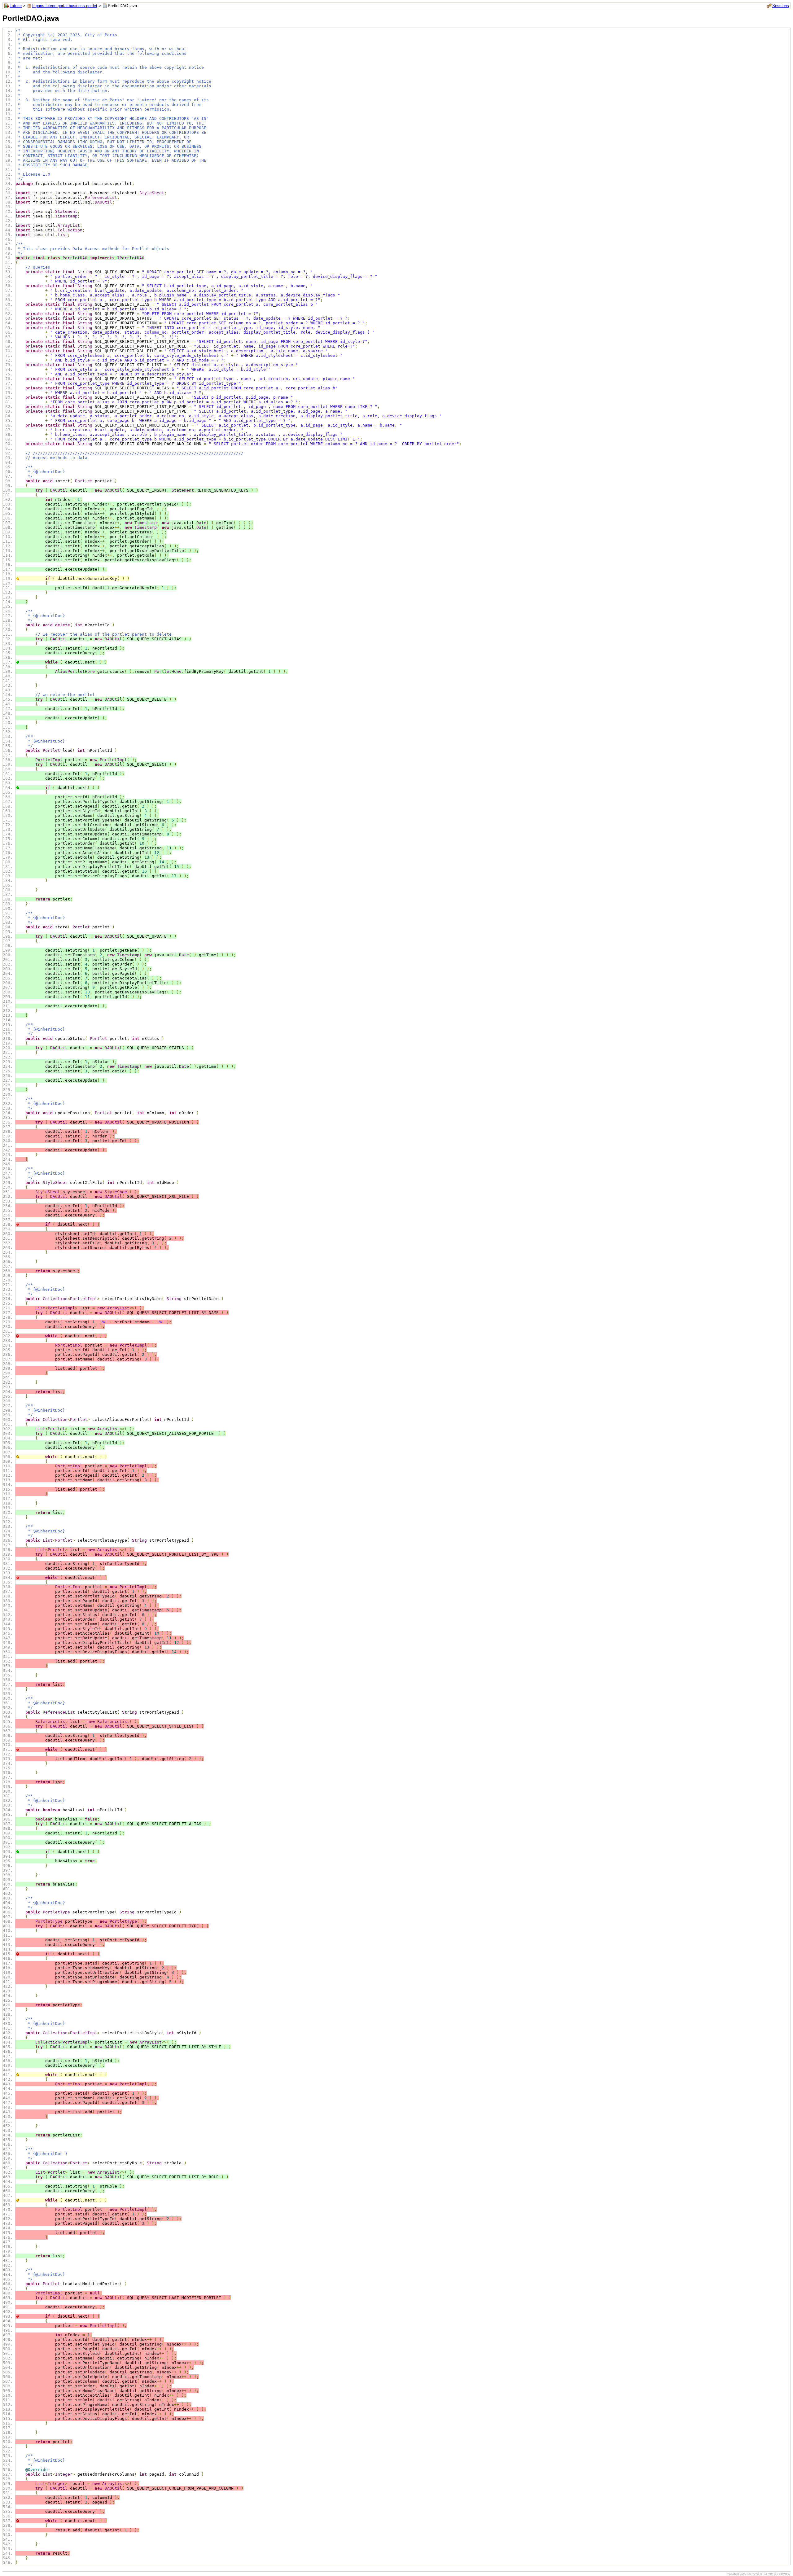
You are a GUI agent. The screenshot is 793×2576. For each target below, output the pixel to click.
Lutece (16, 6)
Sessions (781, 6)
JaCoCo (753, 2574)
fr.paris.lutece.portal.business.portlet (65, 6)
